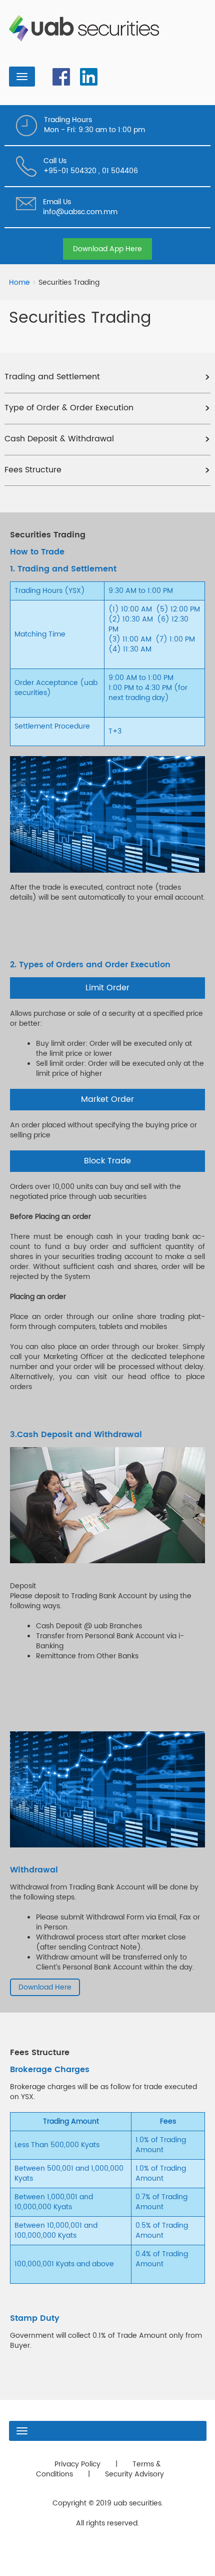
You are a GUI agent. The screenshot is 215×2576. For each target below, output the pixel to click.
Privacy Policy (77, 2464)
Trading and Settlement (52, 377)
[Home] (88, 28)
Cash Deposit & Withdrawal (59, 439)
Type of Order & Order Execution (69, 408)
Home (19, 283)
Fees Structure (33, 470)
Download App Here (107, 249)
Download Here (45, 1987)
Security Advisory (134, 2474)
